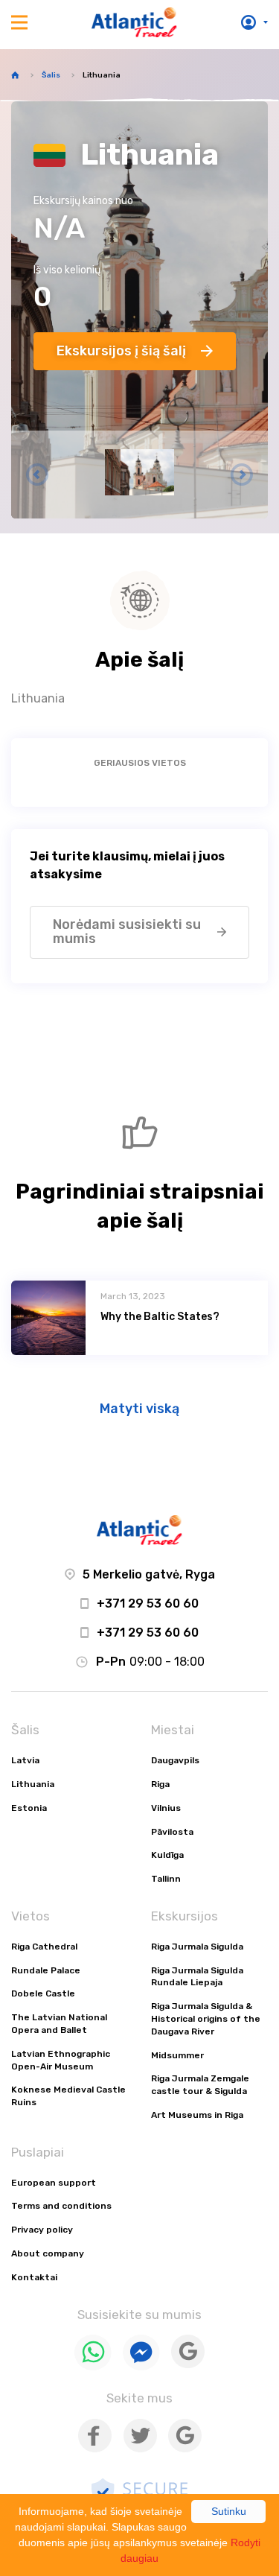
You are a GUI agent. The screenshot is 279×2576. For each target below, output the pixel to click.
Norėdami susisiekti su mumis (127, 932)
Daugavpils (175, 1760)
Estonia (29, 1808)
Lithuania (33, 1784)
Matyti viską (139, 1409)
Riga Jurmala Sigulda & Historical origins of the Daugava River (206, 2019)
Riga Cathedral (44, 1947)
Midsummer (177, 2055)
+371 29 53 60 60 (148, 1603)
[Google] (188, 2365)
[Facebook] (95, 2449)
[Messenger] (141, 2367)
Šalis (51, 75)
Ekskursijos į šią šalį (121, 351)
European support (54, 2183)
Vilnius (166, 1808)
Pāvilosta (172, 1832)
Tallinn (166, 1879)
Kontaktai (34, 2277)
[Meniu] (19, 22)
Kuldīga (167, 1855)
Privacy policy (42, 2230)
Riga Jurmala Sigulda (197, 1947)
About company (48, 2253)
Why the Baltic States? (160, 1317)
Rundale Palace (46, 1970)
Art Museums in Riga (197, 2115)
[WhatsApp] (93, 2367)
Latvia (25, 1760)
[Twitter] (140, 2449)
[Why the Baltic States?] (48, 1318)
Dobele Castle (43, 1993)
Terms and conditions (61, 2206)
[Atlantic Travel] (134, 22)
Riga (160, 1784)
